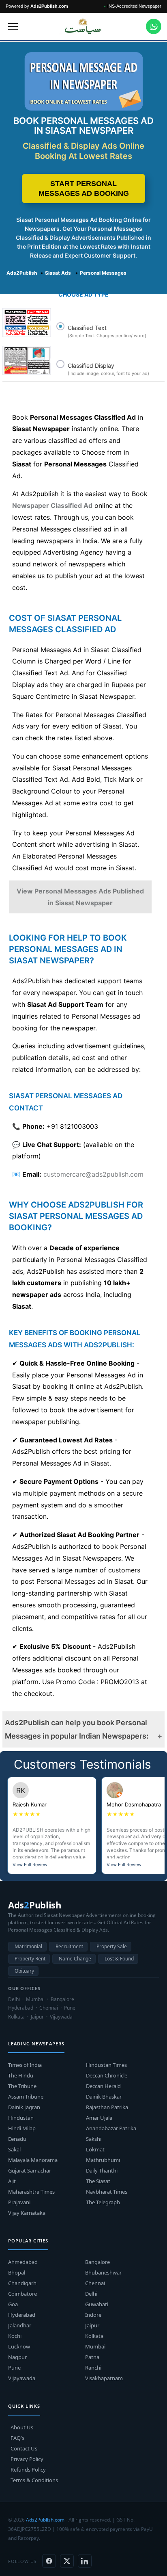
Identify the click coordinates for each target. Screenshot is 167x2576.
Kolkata (94, 2336)
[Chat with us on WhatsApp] (154, 26)
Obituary (24, 1971)
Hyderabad (22, 2315)
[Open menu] (13, 26)
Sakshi (94, 2139)
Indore (93, 2315)
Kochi (15, 2336)
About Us (22, 2427)
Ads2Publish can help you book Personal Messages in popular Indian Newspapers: (77, 1729)
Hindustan (21, 2118)
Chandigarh (22, 2283)
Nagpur (17, 2357)
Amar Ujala (99, 2118)
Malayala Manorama (33, 2160)
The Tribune (22, 2086)
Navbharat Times (107, 2192)
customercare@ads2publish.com (93, 1174)
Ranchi (93, 2368)
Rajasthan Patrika (107, 2107)
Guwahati (97, 2304)
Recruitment (69, 1946)
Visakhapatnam (104, 2378)
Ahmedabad (23, 2262)
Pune (14, 2368)
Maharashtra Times (31, 2192)
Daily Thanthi (102, 2171)
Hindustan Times (106, 2065)
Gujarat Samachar (30, 2171)
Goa (13, 2304)
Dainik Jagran (24, 2107)
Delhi (91, 2294)
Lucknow (19, 2346)
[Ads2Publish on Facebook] (49, 2561)
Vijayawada (22, 2378)
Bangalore (97, 2262)
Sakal (14, 2149)
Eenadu (17, 2139)
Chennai (95, 2283)
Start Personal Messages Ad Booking (84, 189)
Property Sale (112, 1946)
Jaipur (92, 2325)
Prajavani (19, 2202)
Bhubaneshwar (103, 2272)
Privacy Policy (27, 2459)
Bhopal (17, 2272)
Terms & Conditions (34, 2480)
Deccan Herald (103, 2086)
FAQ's (17, 2438)
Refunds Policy (28, 2470)
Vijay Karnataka (27, 2213)
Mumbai (95, 2346)
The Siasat (98, 2181)
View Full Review (30, 1865)
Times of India (25, 2065)
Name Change (75, 1959)
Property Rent (30, 1959)
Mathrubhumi (103, 2160)
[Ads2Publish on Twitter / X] (67, 2561)
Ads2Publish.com (45, 2520)
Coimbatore (22, 2294)
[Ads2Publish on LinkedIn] (85, 2561)
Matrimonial (28, 1946)
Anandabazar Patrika (111, 2128)
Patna (92, 2357)
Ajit (12, 2181)
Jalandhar (20, 2325)
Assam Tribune (26, 2097)
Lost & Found (119, 1959)
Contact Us (24, 2448)
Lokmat (95, 2149)
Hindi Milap (22, 2128)
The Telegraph (103, 2202)
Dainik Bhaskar (104, 2097)
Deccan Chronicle (107, 2075)
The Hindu (21, 2075)
